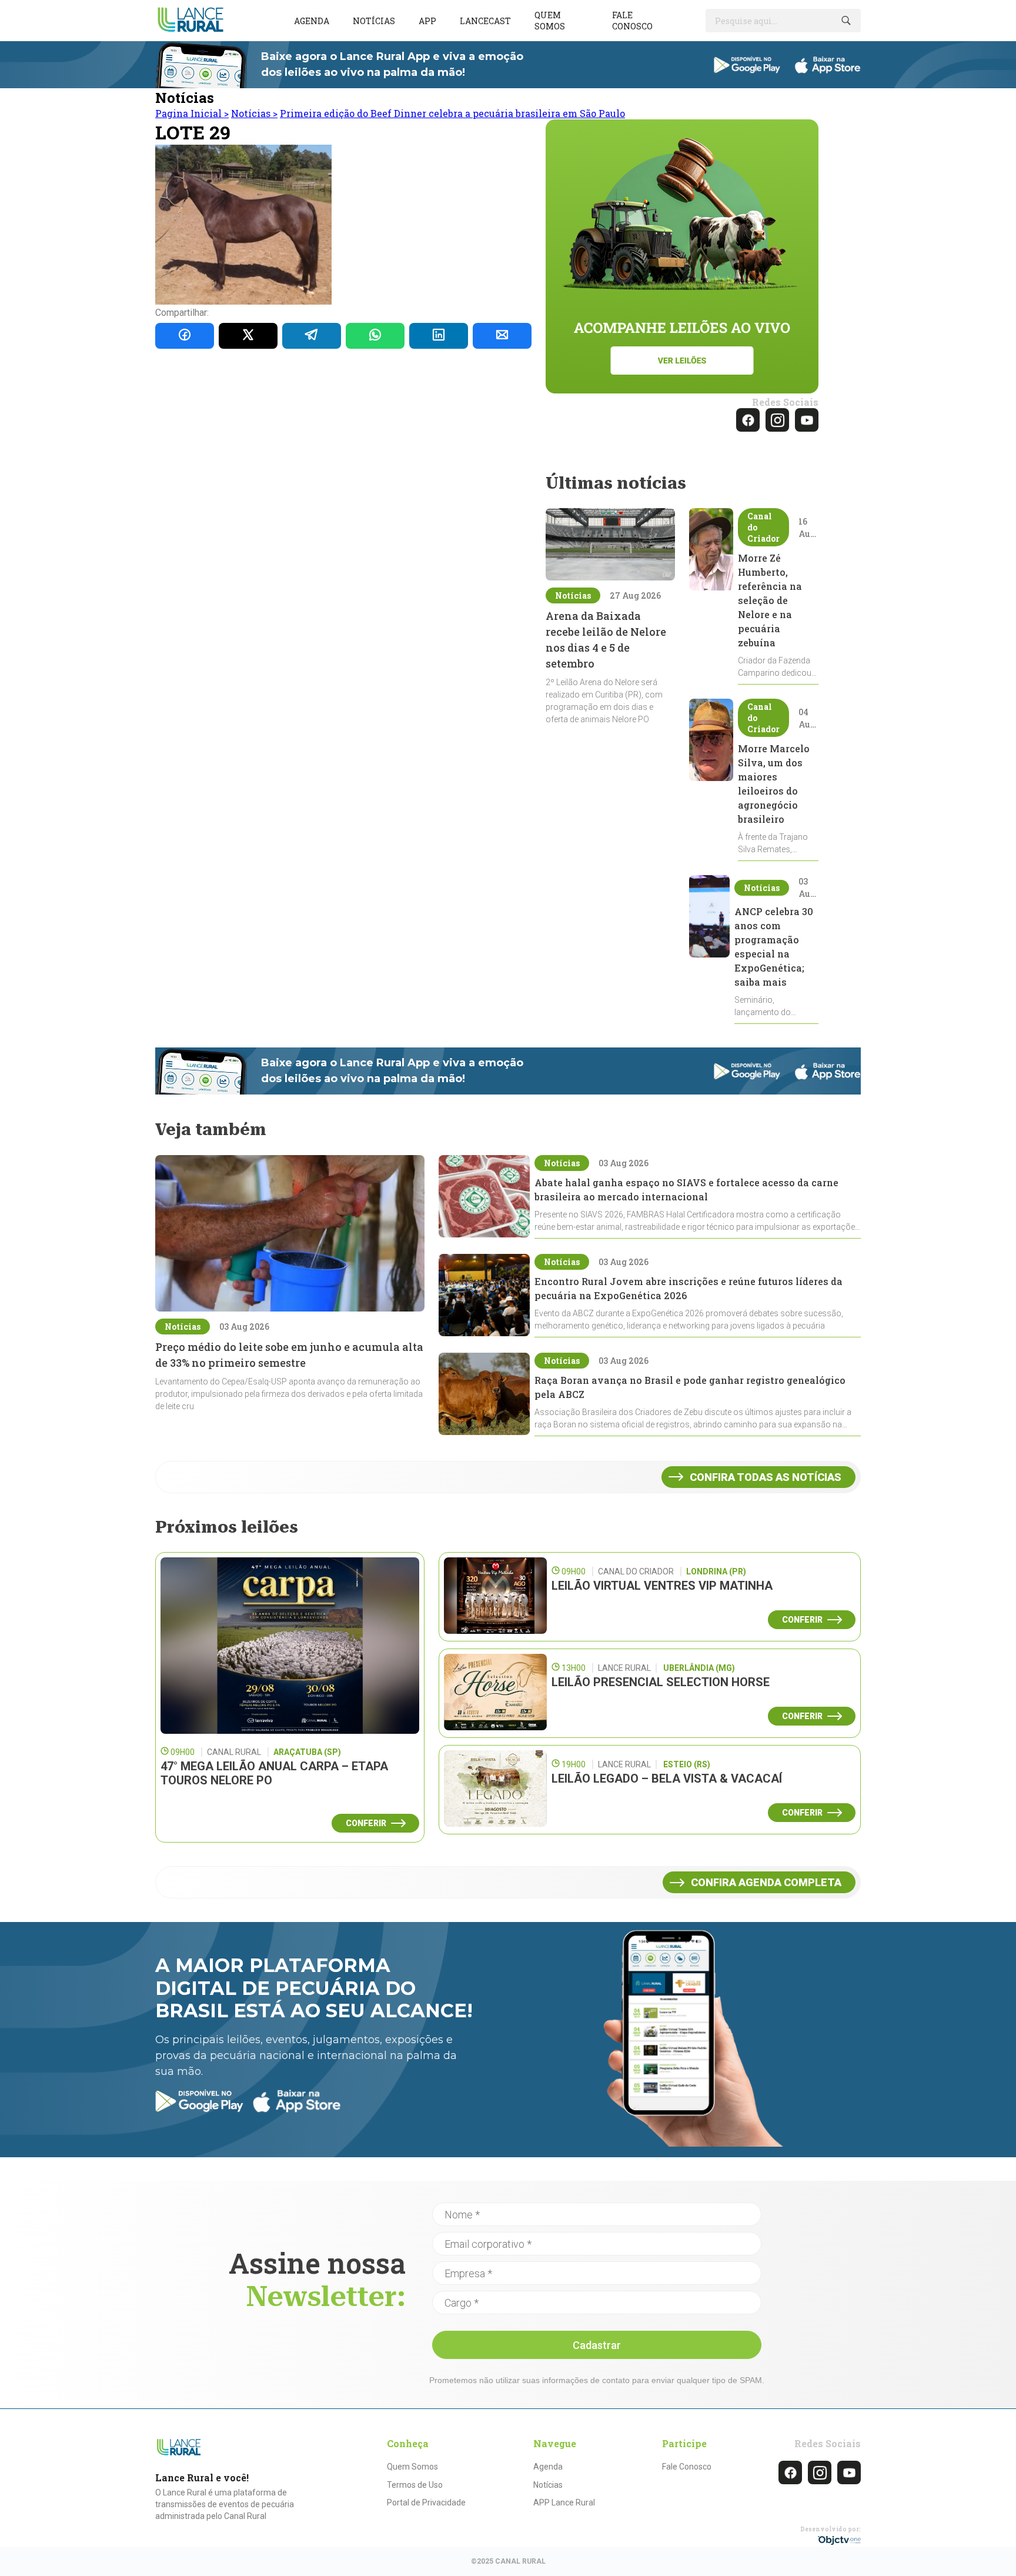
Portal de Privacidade (426, 2502)
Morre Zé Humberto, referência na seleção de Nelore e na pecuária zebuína (770, 600)
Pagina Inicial (192, 113)
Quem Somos (412, 2467)
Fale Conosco (687, 2467)
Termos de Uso (415, 2485)
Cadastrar (597, 2345)
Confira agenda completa (766, 1882)
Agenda (312, 21)
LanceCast (485, 21)
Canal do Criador (763, 527)
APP (427, 21)
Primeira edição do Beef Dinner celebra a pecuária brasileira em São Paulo (452, 113)
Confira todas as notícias (766, 1477)
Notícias (374, 21)
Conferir (366, 1823)
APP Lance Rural (564, 2502)
